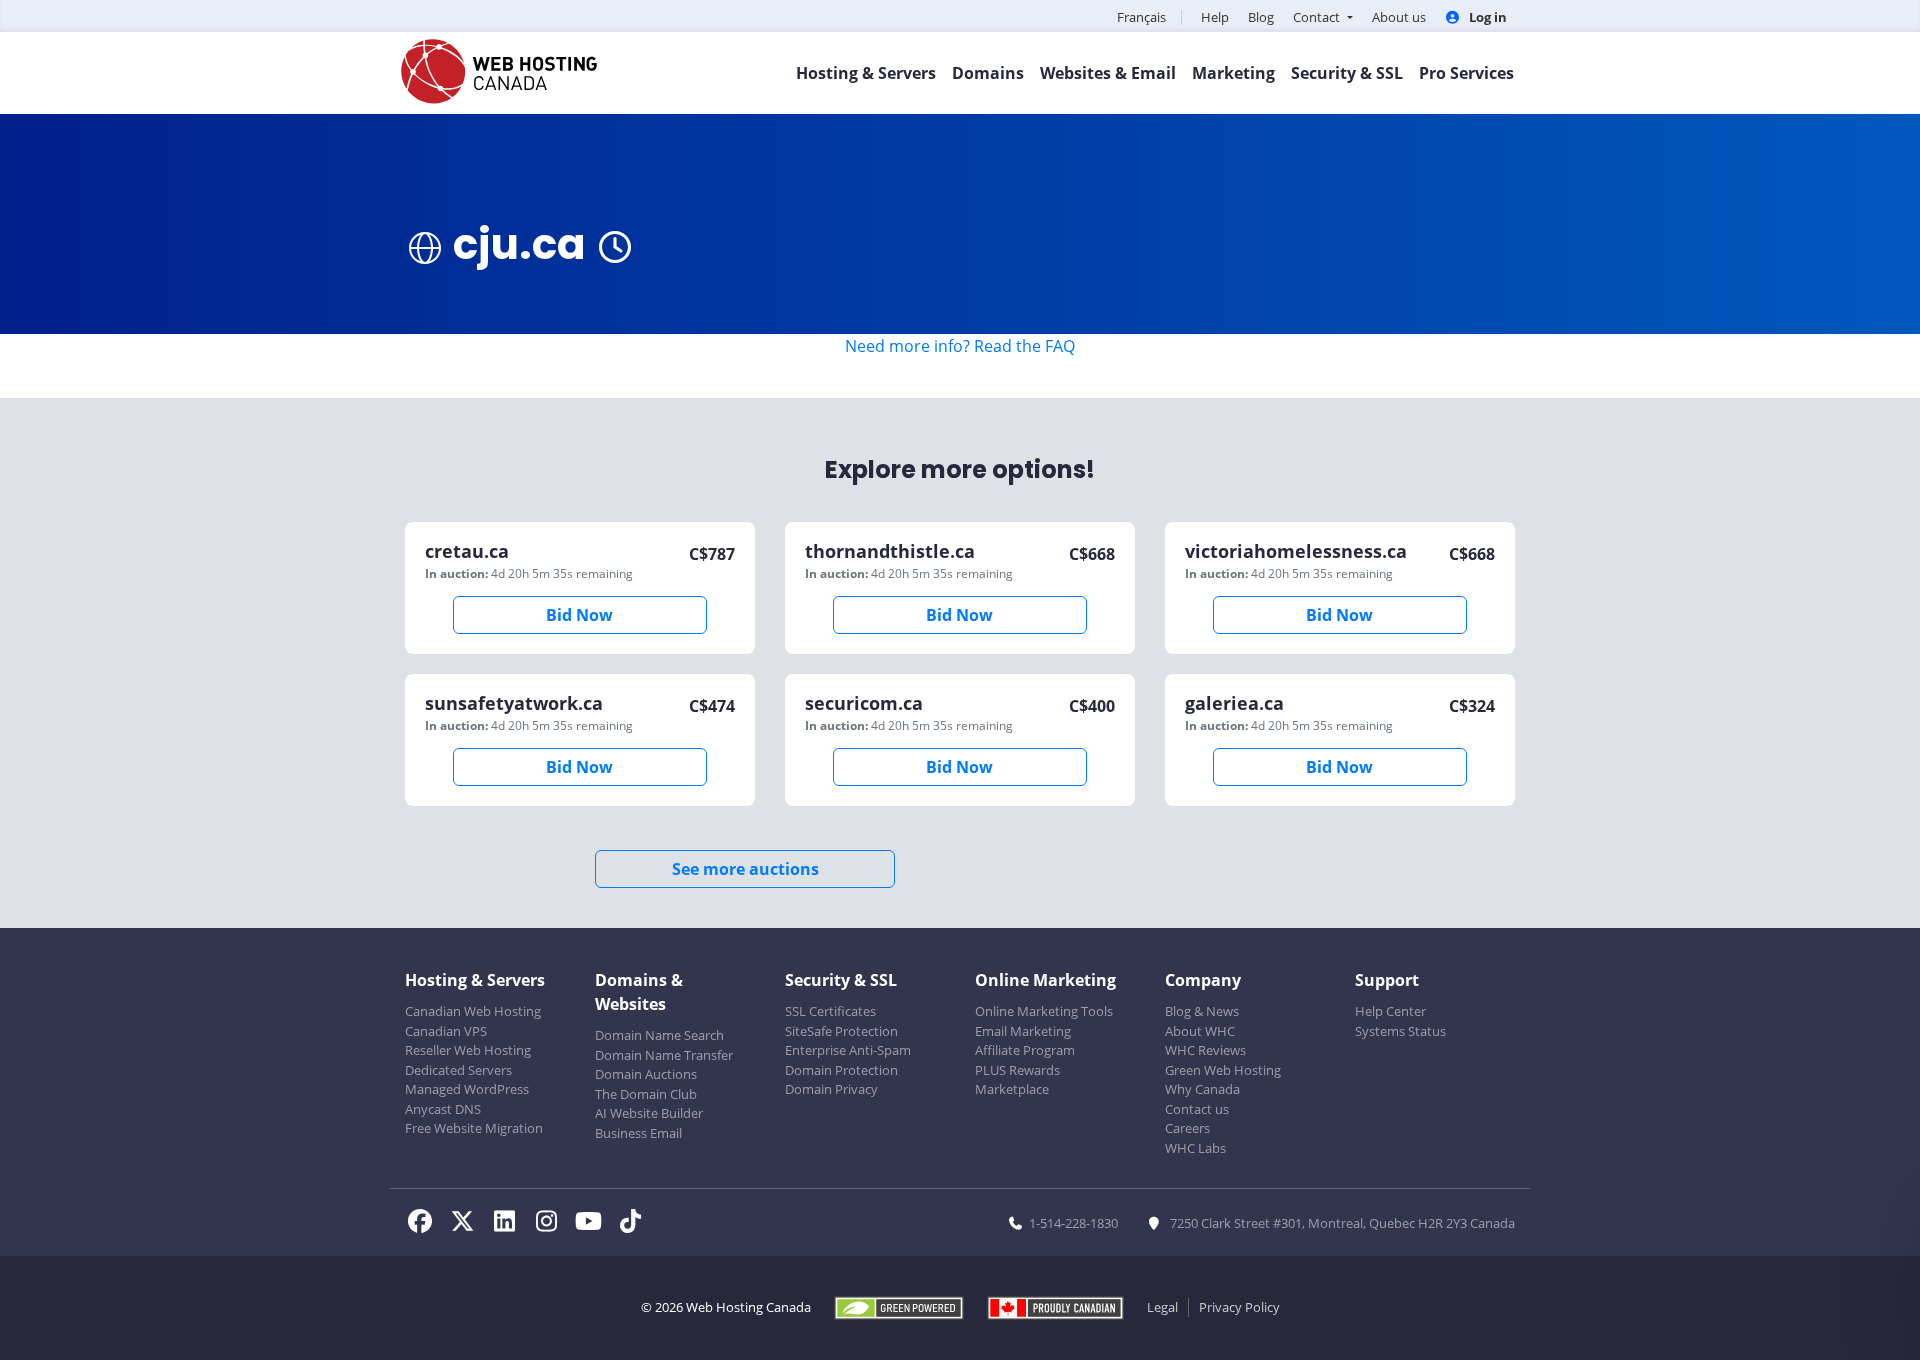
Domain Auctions (646, 1074)
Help (1215, 17)
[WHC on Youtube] (594, 1224)
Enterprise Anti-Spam (848, 1050)
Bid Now (579, 615)
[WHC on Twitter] (468, 1224)
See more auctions (745, 869)
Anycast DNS (443, 1109)
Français (1141, 17)
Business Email (638, 1133)
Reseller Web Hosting (468, 1050)
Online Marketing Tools (1044, 1011)
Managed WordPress (467, 1089)
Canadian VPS (446, 1031)
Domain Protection (841, 1070)
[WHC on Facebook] (426, 1224)
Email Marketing (1023, 1031)
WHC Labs (1195, 1148)
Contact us (1197, 1109)
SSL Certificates (830, 1011)
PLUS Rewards (1017, 1070)
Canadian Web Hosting (473, 1011)
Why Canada (1202, 1089)
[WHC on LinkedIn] (510, 1224)
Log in (1486, 17)
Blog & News (1202, 1011)
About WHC (1200, 1031)
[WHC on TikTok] (634, 1224)
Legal (1162, 1307)
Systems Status (1400, 1031)
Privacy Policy (1239, 1307)
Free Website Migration (474, 1128)
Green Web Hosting (1223, 1070)
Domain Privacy (831, 1089)
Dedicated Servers (458, 1070)
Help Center (1390, 1011)
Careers (1187, 1128)
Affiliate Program (1025, 1050)
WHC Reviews (1205, 1050)
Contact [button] (1318, 17)
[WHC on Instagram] (552, 1224)
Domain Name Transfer (664, 1055)
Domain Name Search (659, 1035)
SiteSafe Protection (841, 1031)
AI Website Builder (649, 1113)
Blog (1261, 17)
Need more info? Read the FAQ (960, 346)
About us (1399, 17)
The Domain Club (646, 1094)
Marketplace (1012, 1089)
